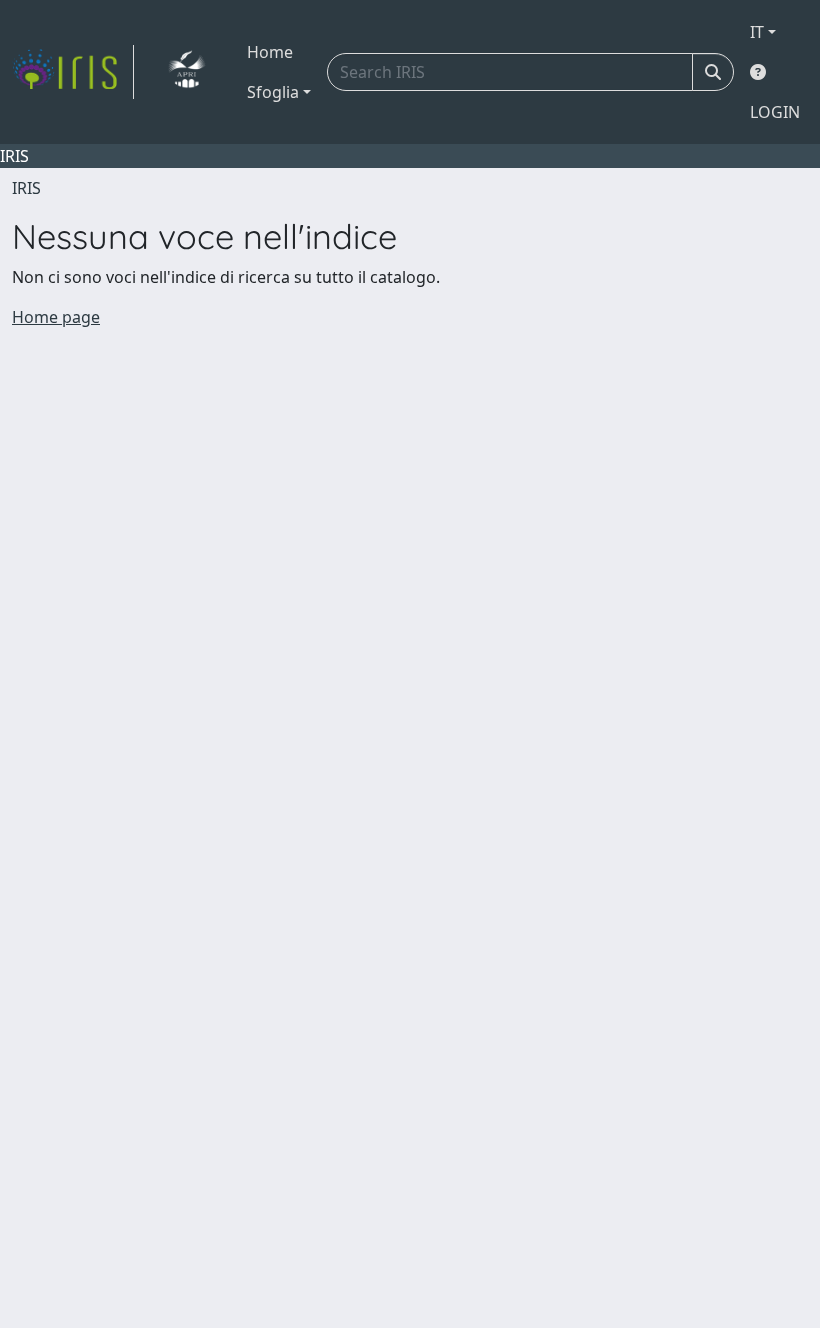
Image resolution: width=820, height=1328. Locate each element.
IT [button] (757, 32)
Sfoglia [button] (273, 92)
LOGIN (775, 112)
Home (270, 52)
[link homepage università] (186, 72)
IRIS (26, 188)
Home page (56, 317)
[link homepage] (73, 72)
